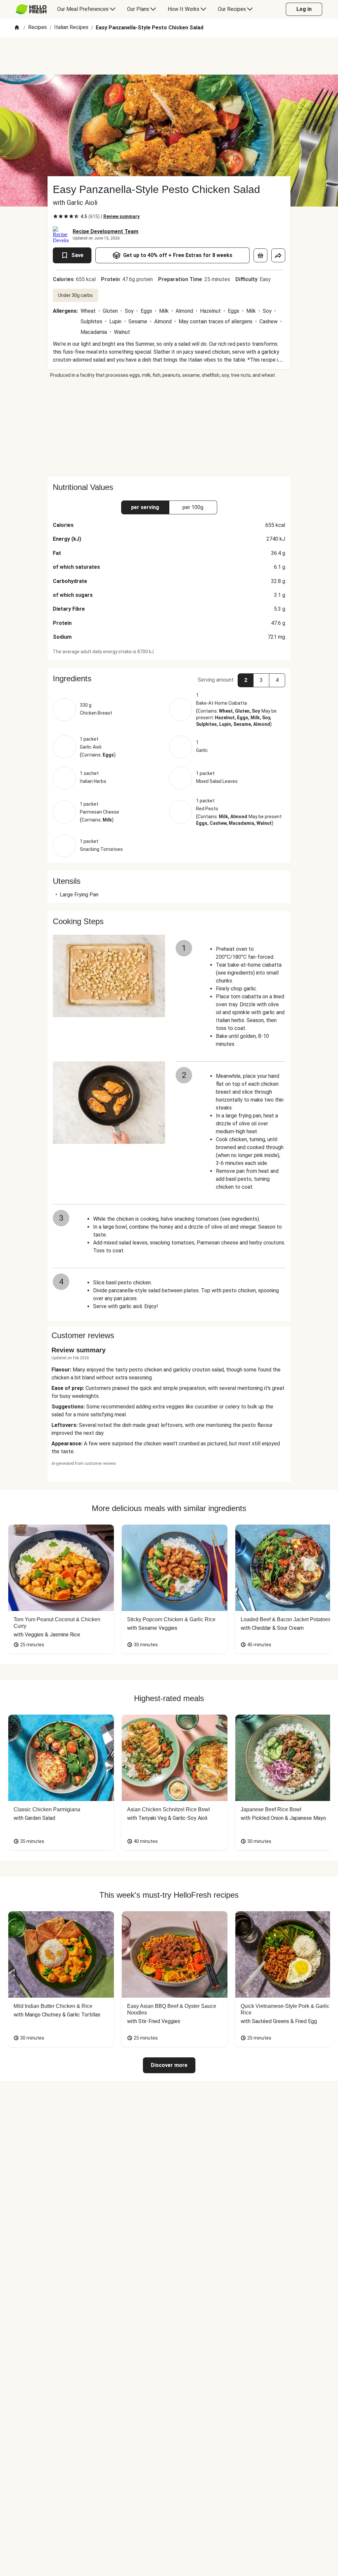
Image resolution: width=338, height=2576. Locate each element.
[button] (169, 679)
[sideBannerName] (169, 428)
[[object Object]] (260, 255)
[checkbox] (55, 216)
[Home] (17, 28)
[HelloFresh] (31, 9)
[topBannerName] (169, 56)
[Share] (278, 255)
